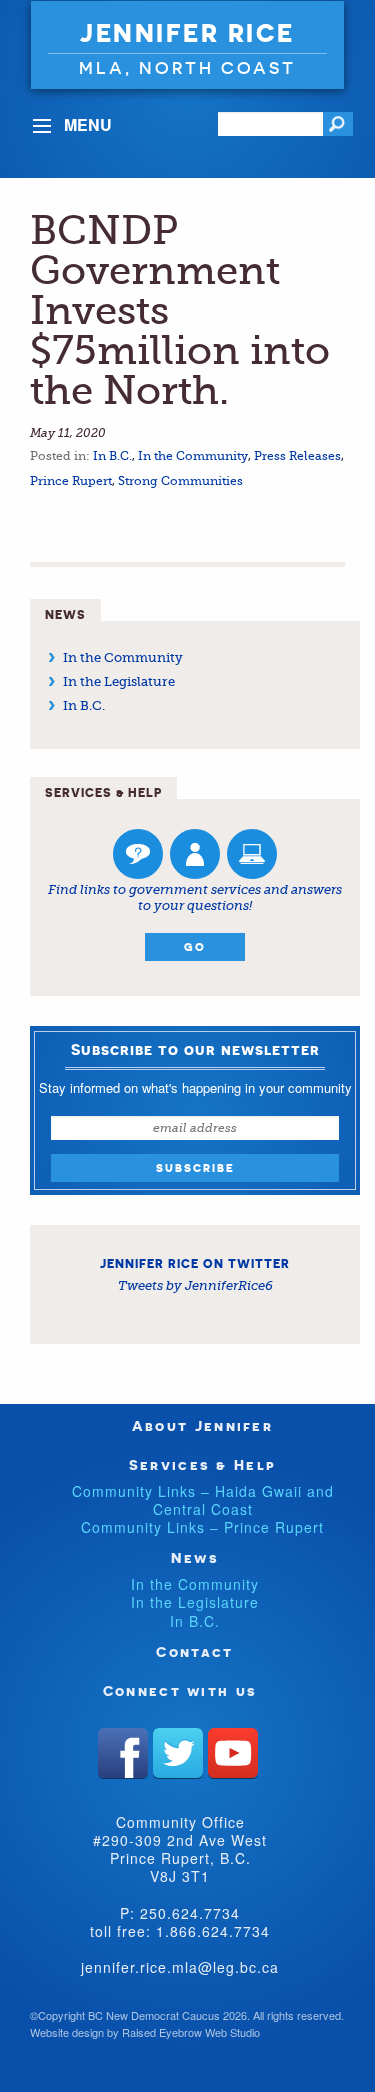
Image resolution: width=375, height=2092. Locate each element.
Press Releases (297, 456)
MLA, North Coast (187, 67)
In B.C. (112, 456)
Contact (194, 1651)
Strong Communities (180, 481)
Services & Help (203, 1464)
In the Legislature (119, 681)
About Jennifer (202, 1425)
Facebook (123, 1753)
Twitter (178, 1753)
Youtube (233, 1753)
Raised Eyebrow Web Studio (191, 2032)
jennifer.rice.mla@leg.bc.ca (180, 1967)
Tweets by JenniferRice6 (195, 1285)
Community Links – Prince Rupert (202, 1527)
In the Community (193, 456)
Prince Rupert (71, 481)
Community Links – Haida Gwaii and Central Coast (203, 1500)
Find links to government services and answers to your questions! (195, 897)
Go (195, 947)
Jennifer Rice (187, 33)
